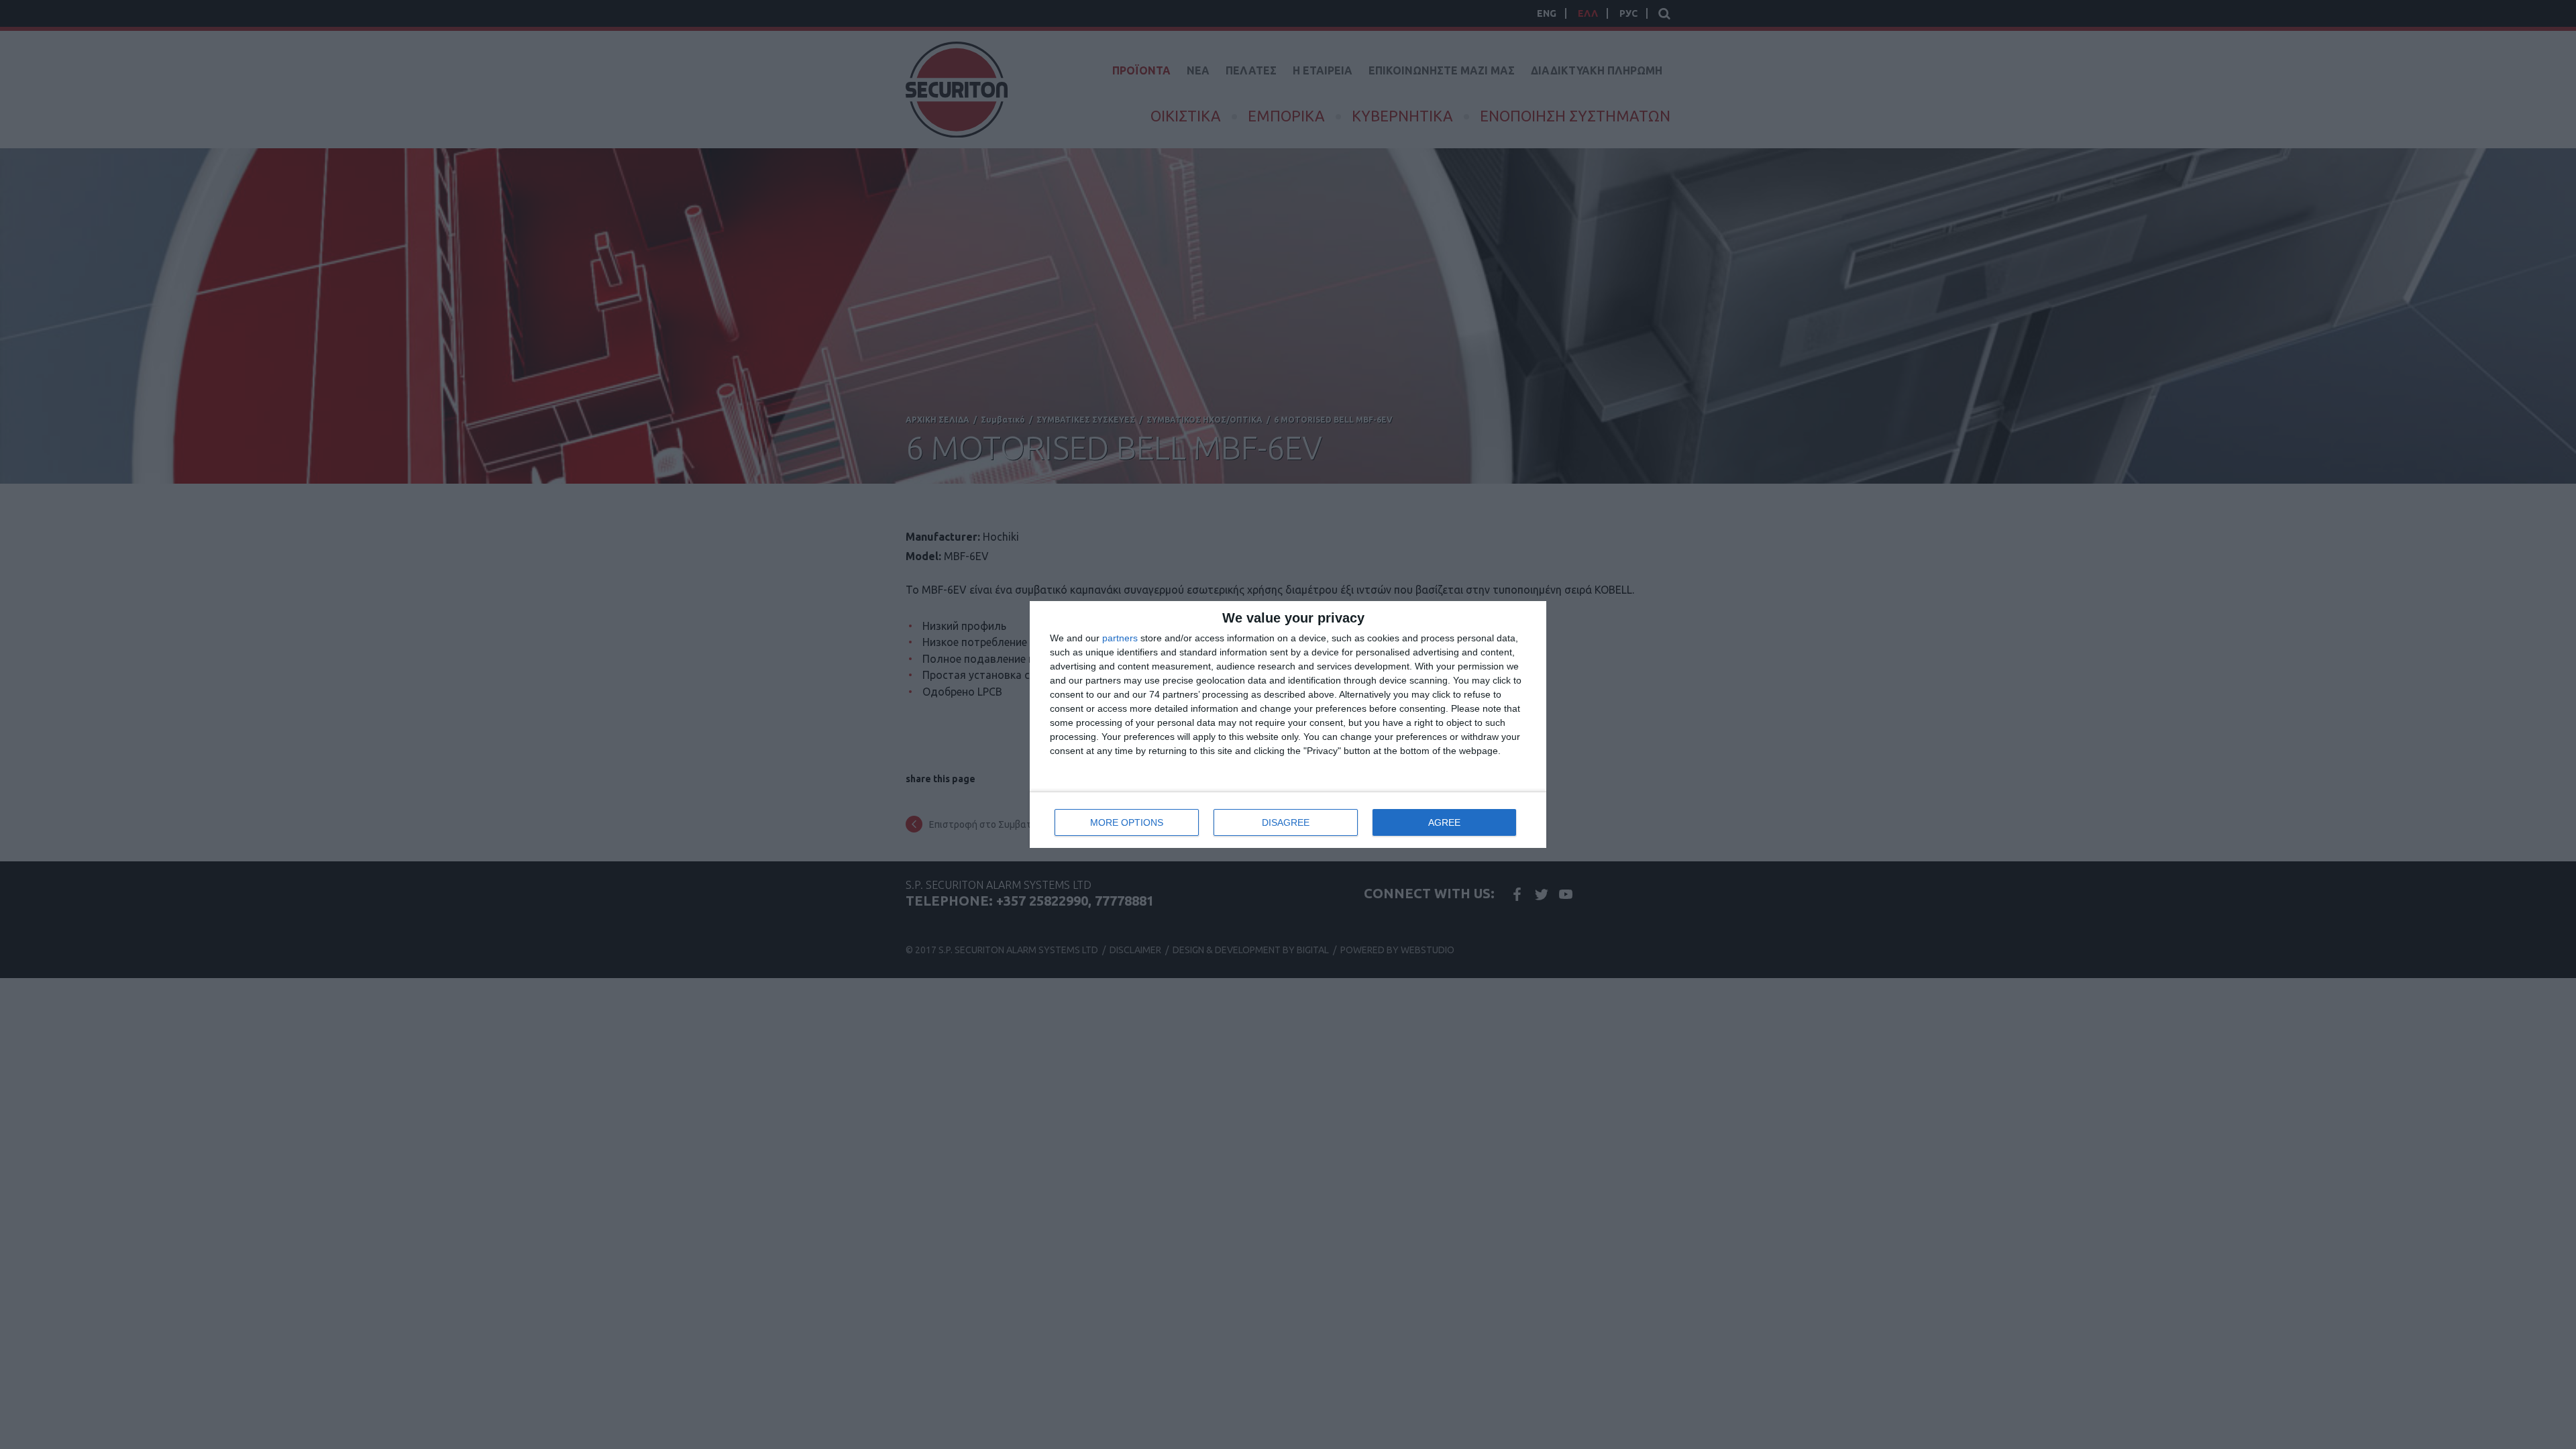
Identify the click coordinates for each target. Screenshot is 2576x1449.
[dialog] (1288, 724)
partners (1120, 638)
